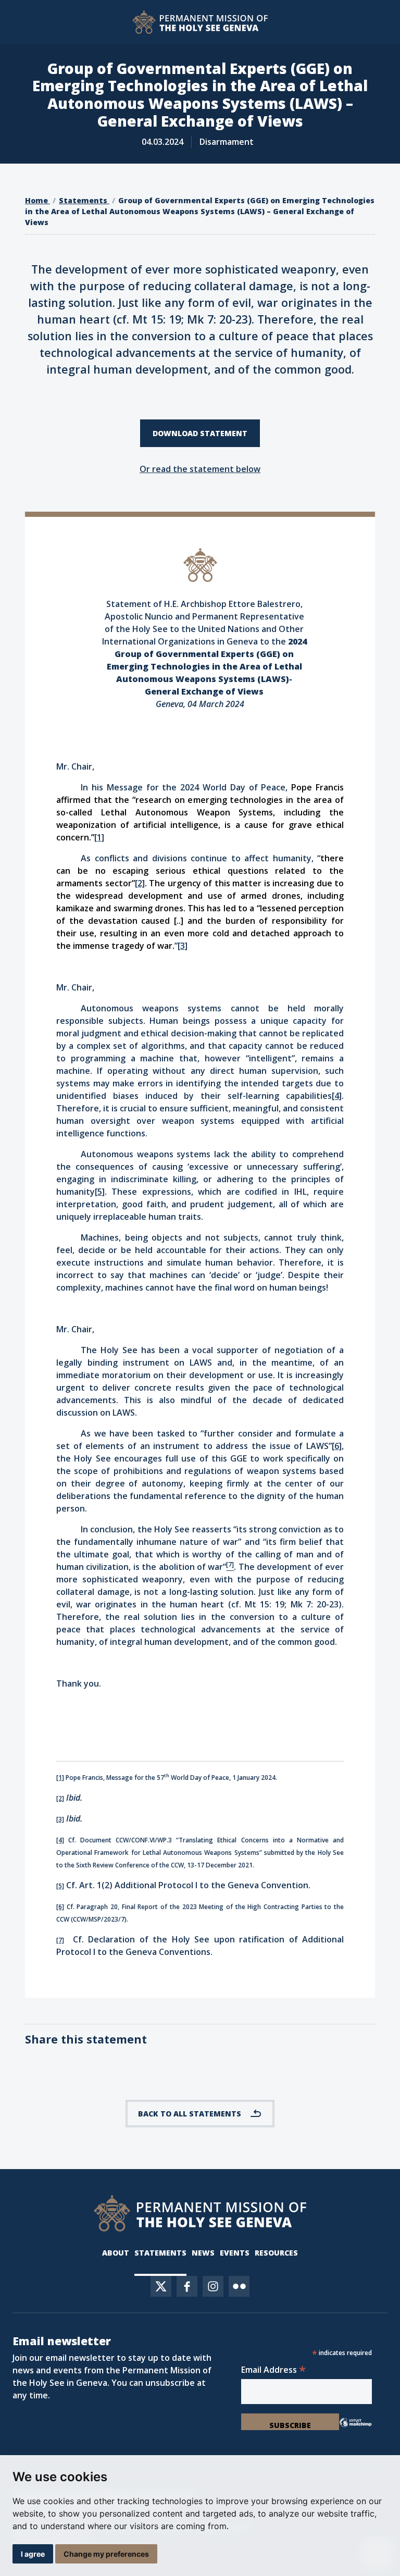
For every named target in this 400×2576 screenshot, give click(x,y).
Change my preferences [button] (106, 2554)
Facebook (187, 2286)
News (203, 2253)
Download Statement (200, 433)
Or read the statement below (200, 469)
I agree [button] (33, 2554)
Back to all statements (190, 2114)
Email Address (273, 2370)
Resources (276, 2253)
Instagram (213, 2286)
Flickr (239, 2286)
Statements (84, 200)
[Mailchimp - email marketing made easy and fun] (355, 2425)
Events (235, 2253)
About (116, 2253)
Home (37, 200)
